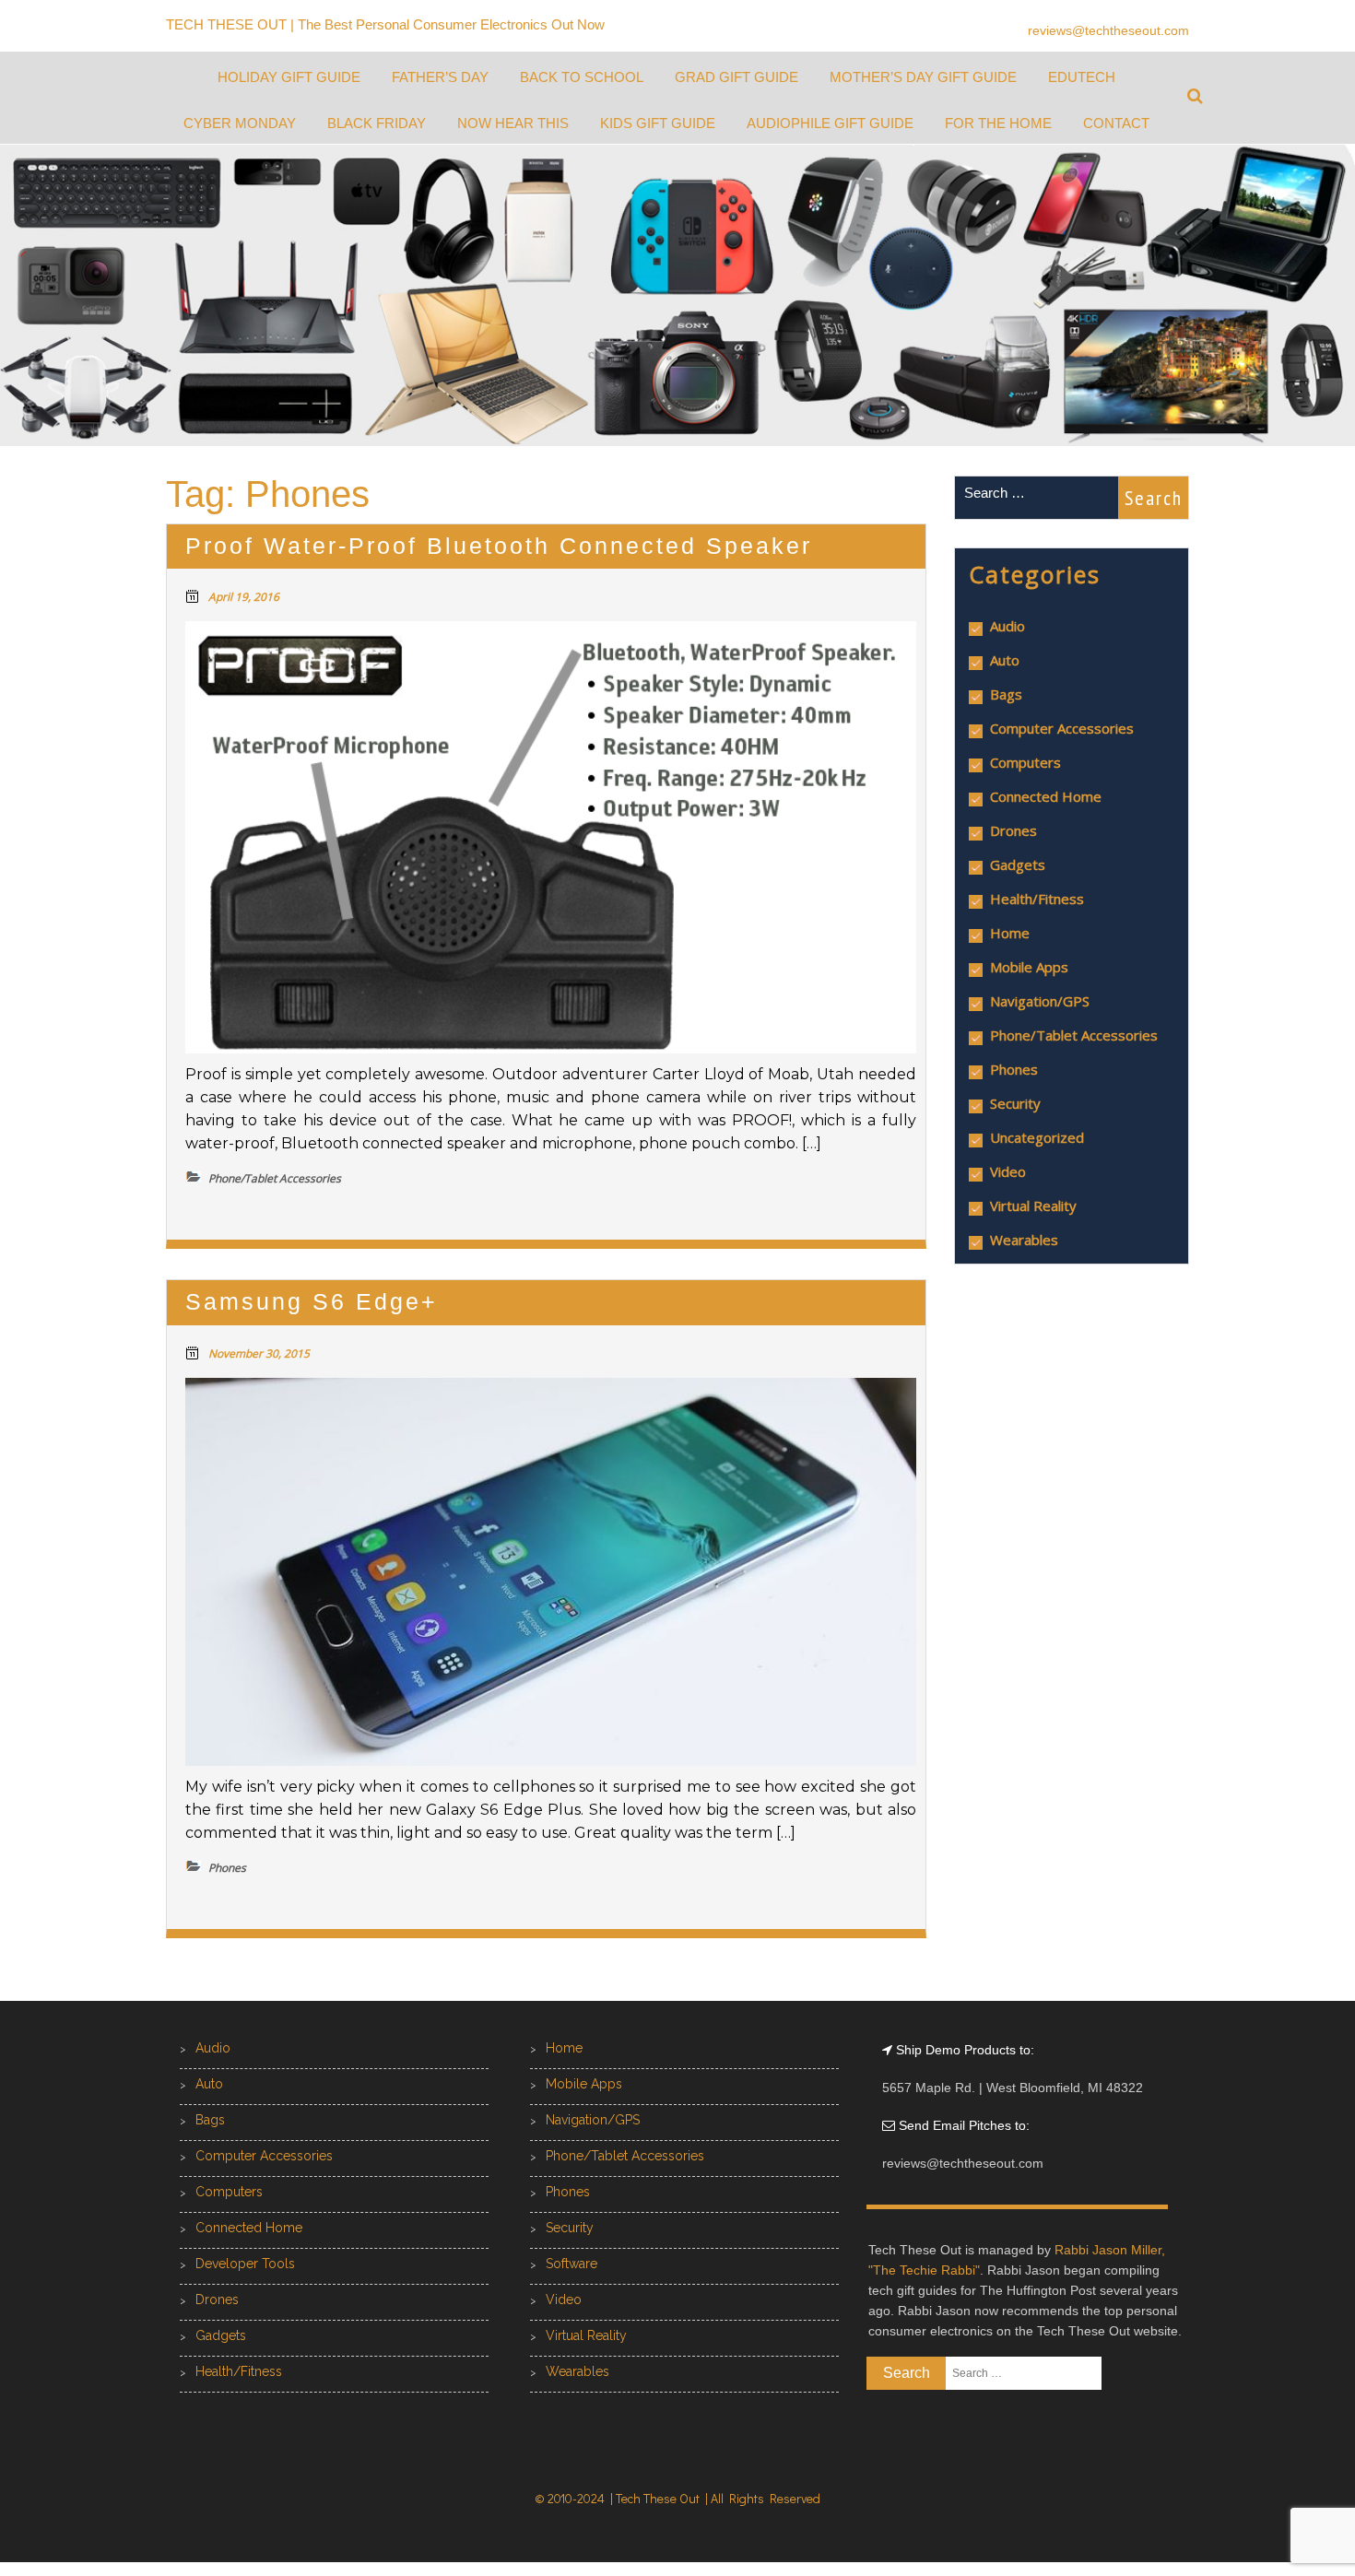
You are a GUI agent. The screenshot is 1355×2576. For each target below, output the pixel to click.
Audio (1007, 626)
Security (1015, 1103)
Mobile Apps (1029, 967)
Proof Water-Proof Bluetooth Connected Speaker (499, 546)
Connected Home (1046, 796)
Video (1008, 1171)
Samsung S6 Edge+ (312, 1301)
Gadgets (1018, 865)
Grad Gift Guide (736, 77)
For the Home (998, 123)
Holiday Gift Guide (289, 77)
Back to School (582, 77)
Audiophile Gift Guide (830, 123)
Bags (1006, 694)
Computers (1025, 762)
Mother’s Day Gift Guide (923, 77)
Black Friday (377, 123)
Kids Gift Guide (658, 123)
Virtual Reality (1033, 1206)
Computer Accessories (1062, 728)
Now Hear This (513, 123)
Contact (1116, 123)
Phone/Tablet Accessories (1074, 1035)
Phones (1014, 1069)
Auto (1005, 660)
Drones (1013, 830)
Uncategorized (1037, 1137)
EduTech (1082, 77)
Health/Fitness (1037, 899)
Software (571, 2264)
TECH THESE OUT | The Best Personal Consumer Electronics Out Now (385, 24)
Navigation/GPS (1040, 1001)
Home (1010, 933)
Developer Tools (245, 2264)
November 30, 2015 (259, 1353)
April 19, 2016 (244, 597)
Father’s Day (440, 77)
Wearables (1024, 1240)
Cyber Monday (240, 123)
